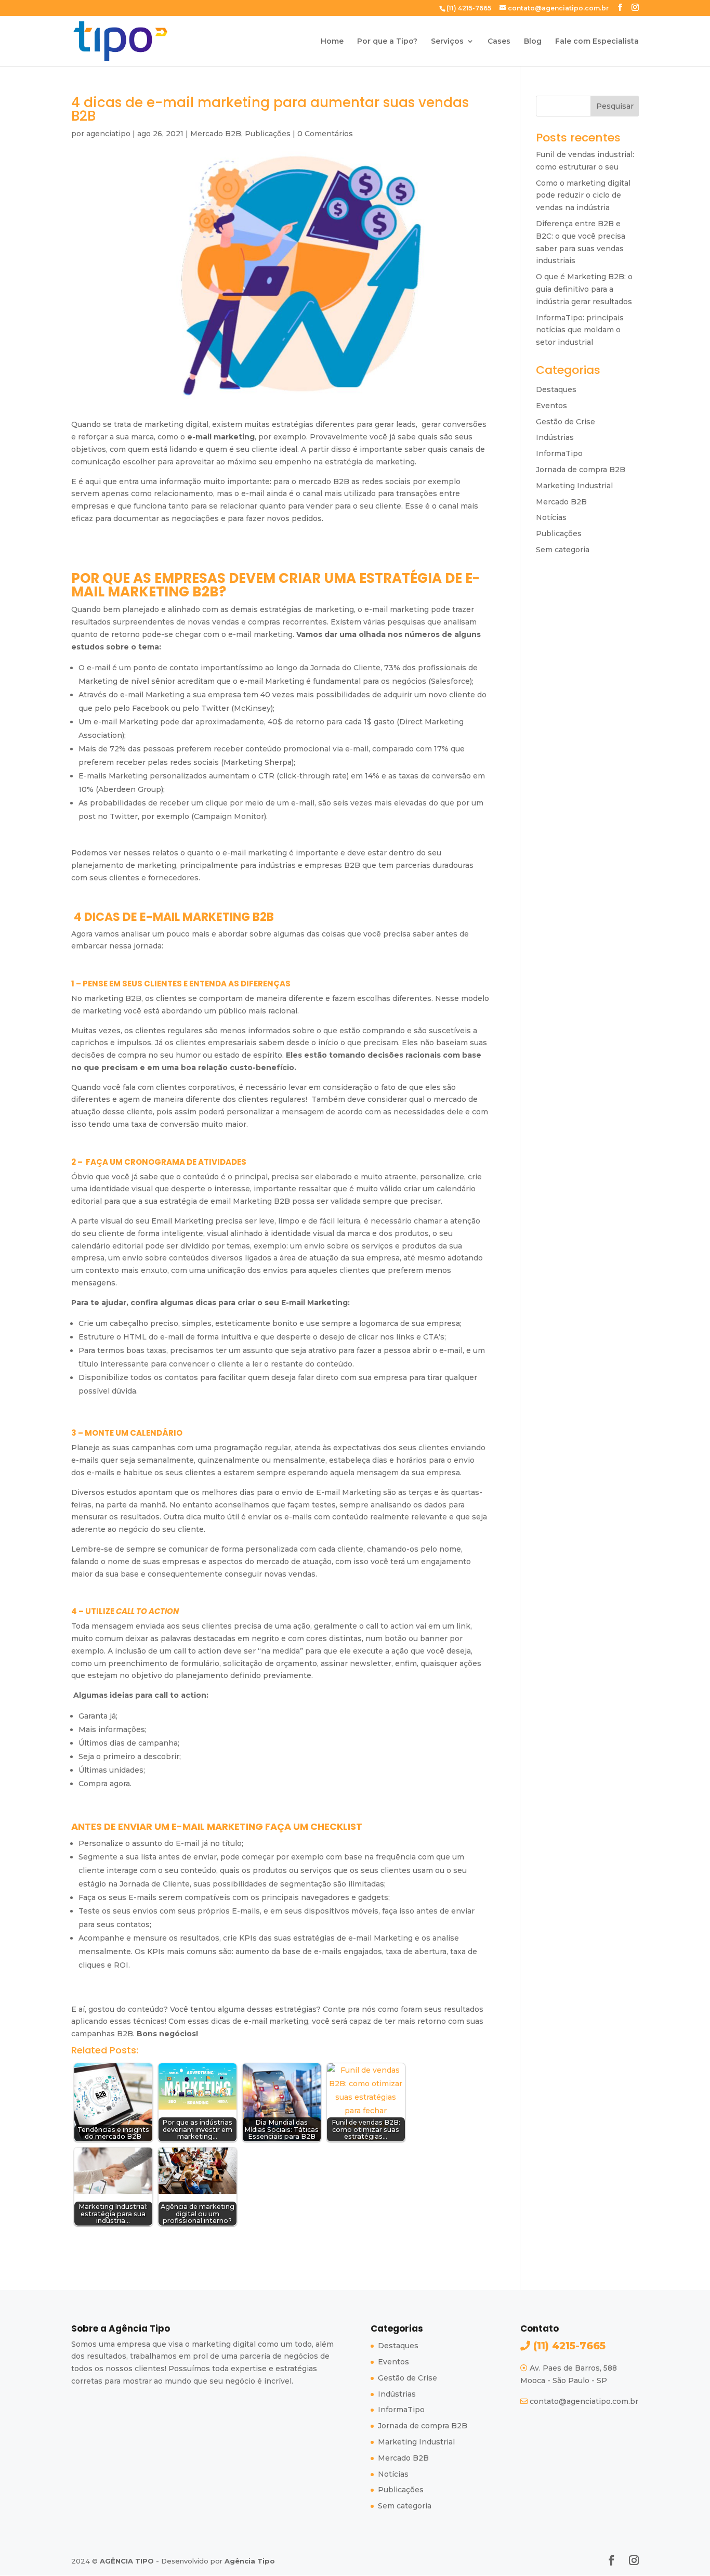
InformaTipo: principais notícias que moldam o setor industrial (580, 330)
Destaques (556, 389)
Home (332, 42)
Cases (499, 42)
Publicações (268, 134)
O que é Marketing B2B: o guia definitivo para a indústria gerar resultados (584, 289)
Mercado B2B (216, 134)
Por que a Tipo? (387, 42)
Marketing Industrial (574, 486)
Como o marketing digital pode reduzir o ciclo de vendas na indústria (583, 196)
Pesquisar (615, 106)
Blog (533, 42)
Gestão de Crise (566, 422)
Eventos (551, 406)
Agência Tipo (250, 2561)
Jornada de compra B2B (581, 470)
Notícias (551, 517)
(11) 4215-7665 (568, 2346)
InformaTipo (559, 453)
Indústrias (555, 437)
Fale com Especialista (597, 42)
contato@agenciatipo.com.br (584, 2401)
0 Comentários (325, 134)
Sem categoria (563, 550)
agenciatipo (108, 134)
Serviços (447, 42)
